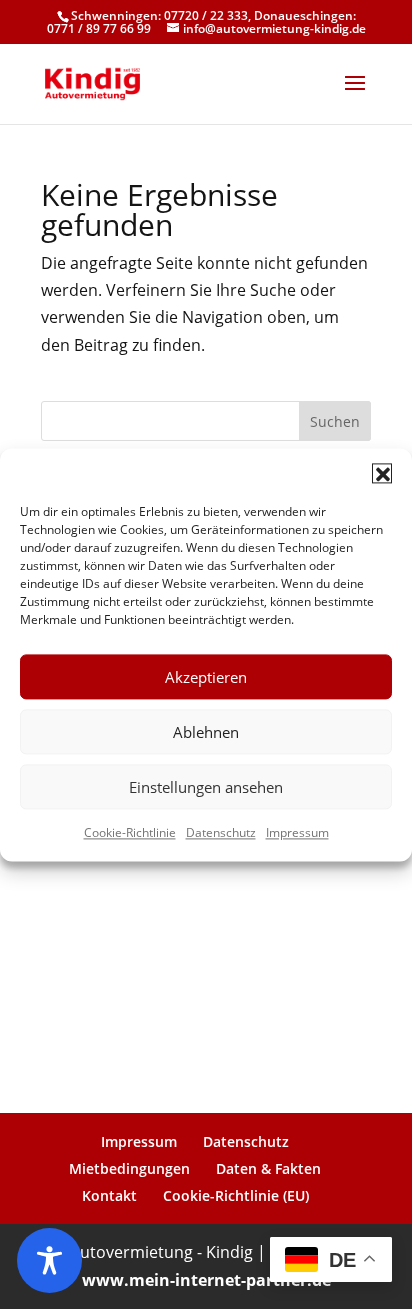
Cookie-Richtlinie (130, 832)
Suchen (335, 421)
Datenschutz (221, 832)
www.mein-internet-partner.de (206, 1280)
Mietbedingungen (129, 1168)
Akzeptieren (206, 677)
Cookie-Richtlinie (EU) (236, 1195)
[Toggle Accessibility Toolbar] (49, 1260)
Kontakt (109, 1195)
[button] (382, 473)
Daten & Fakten (268, 1168)
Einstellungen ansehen (206, 787)
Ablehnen (206, 732)
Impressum (297, 832)
